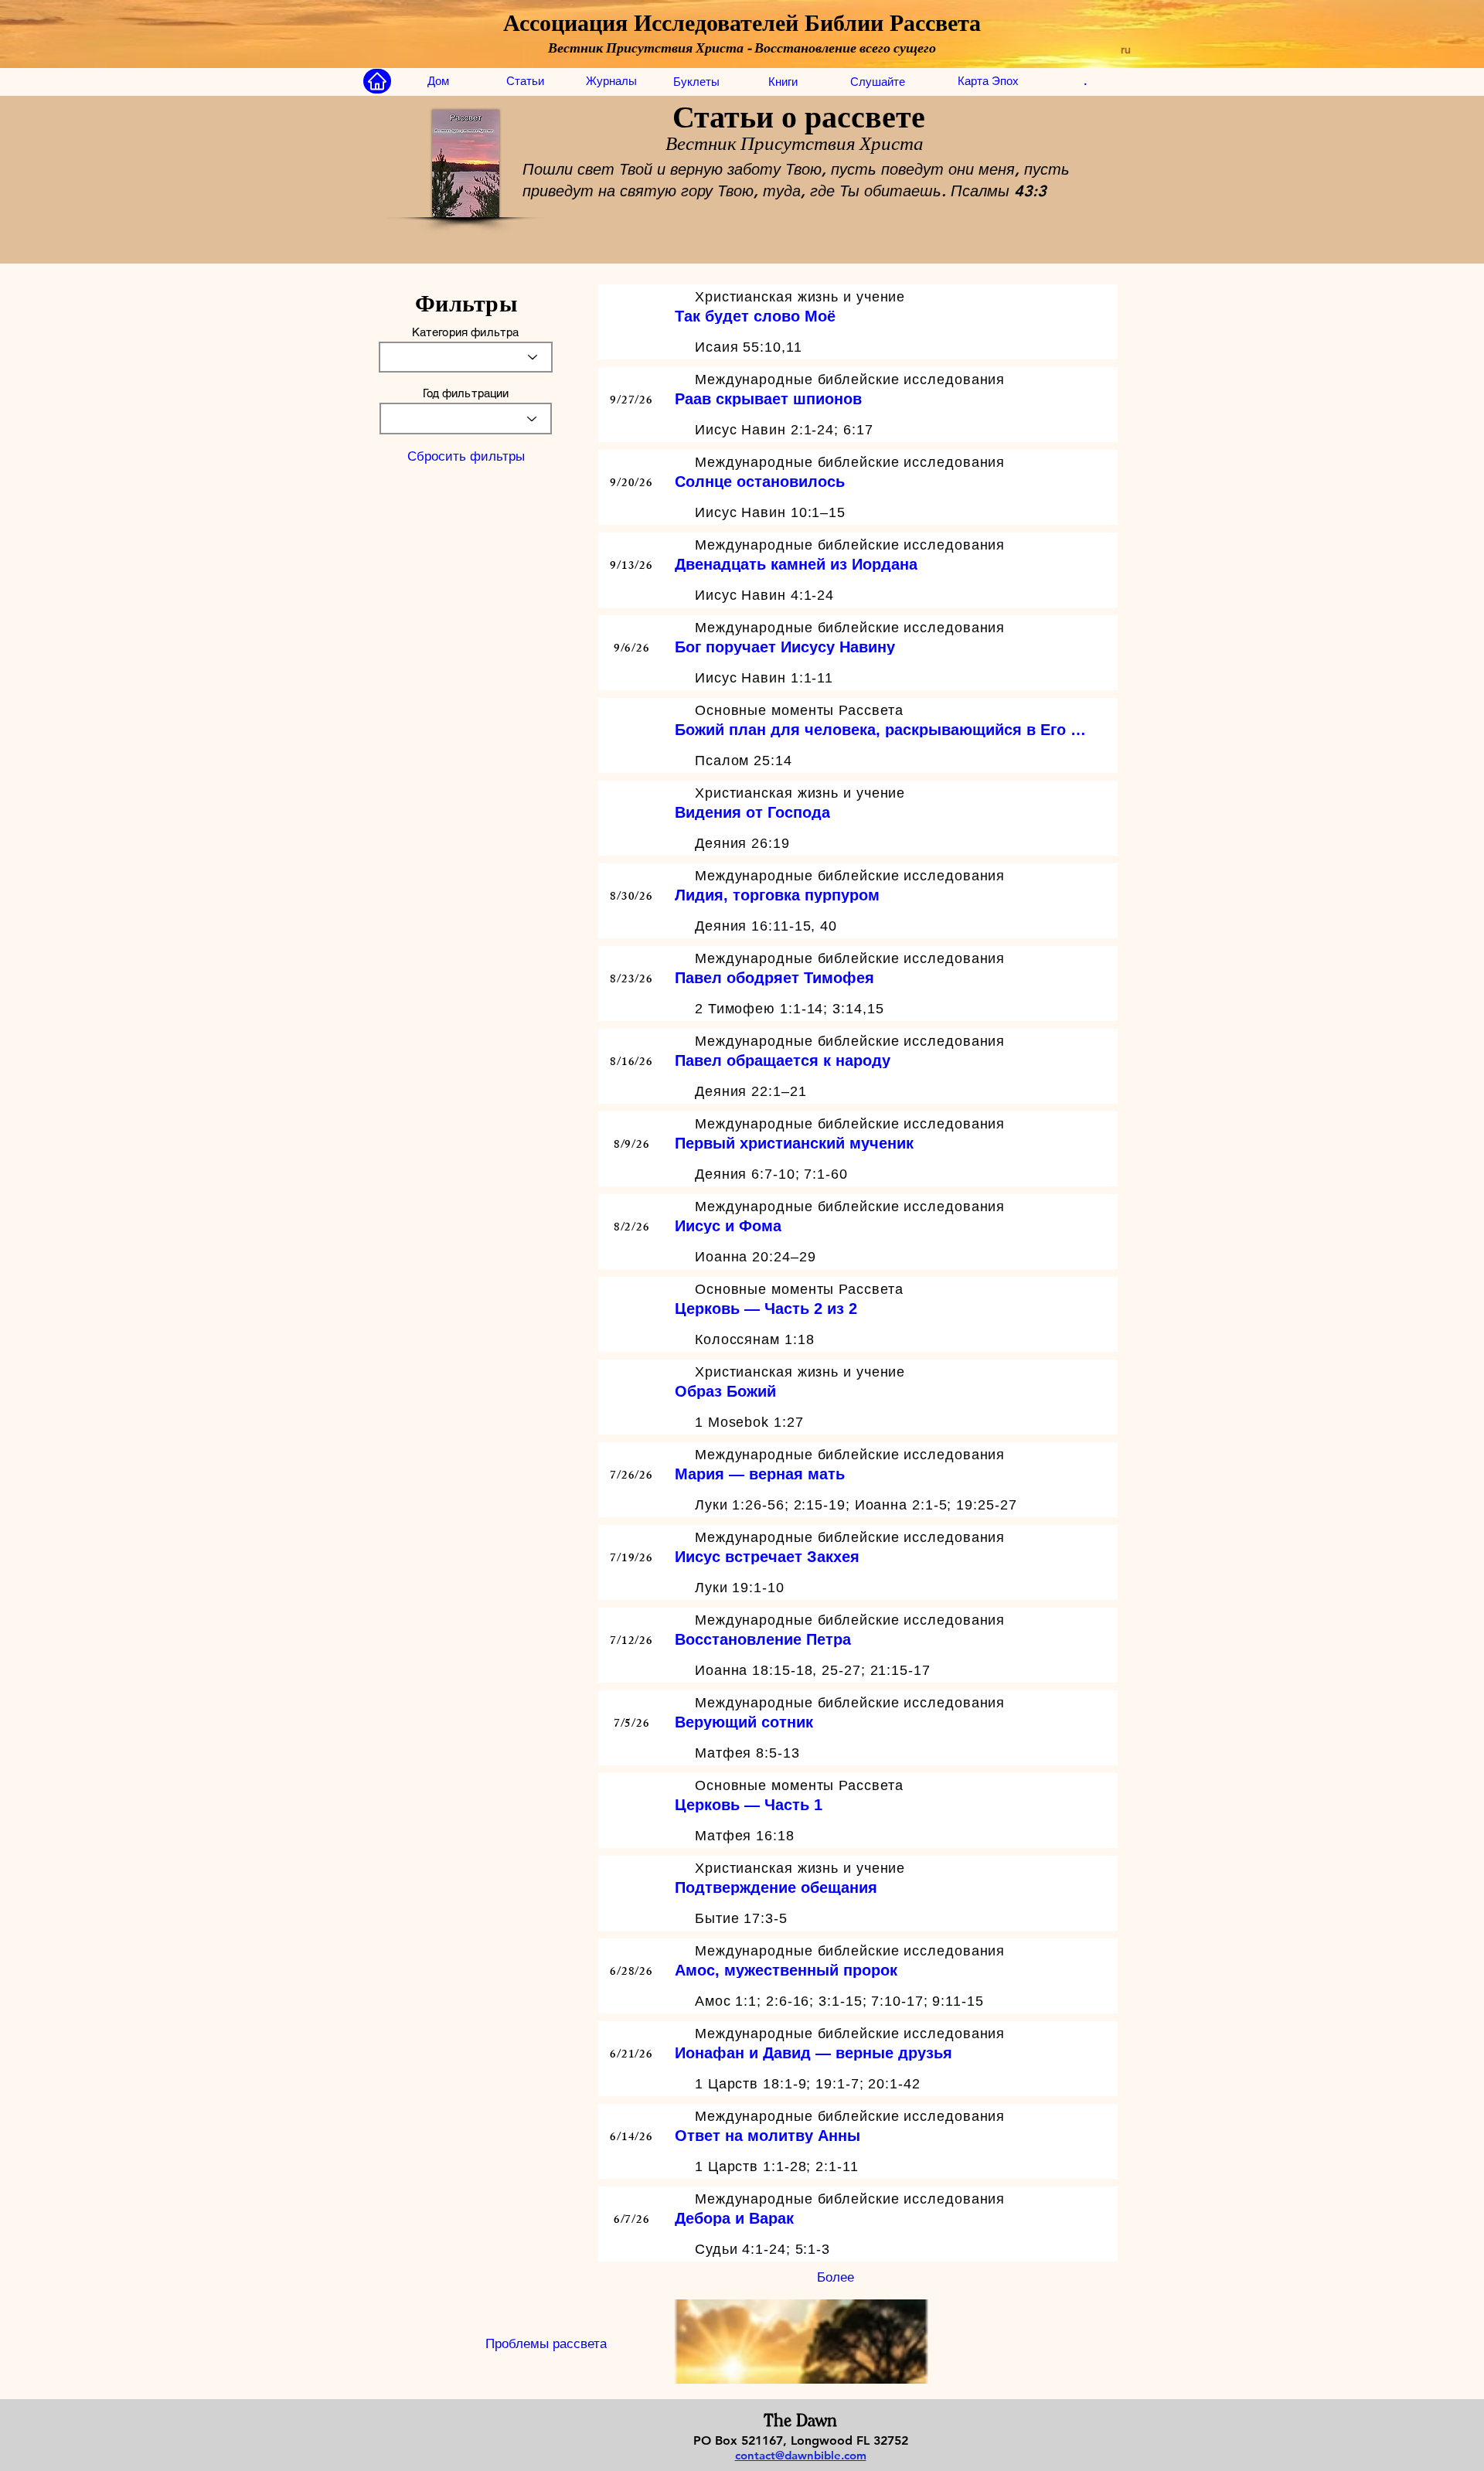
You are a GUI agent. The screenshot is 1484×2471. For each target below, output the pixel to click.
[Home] (377, 81)
